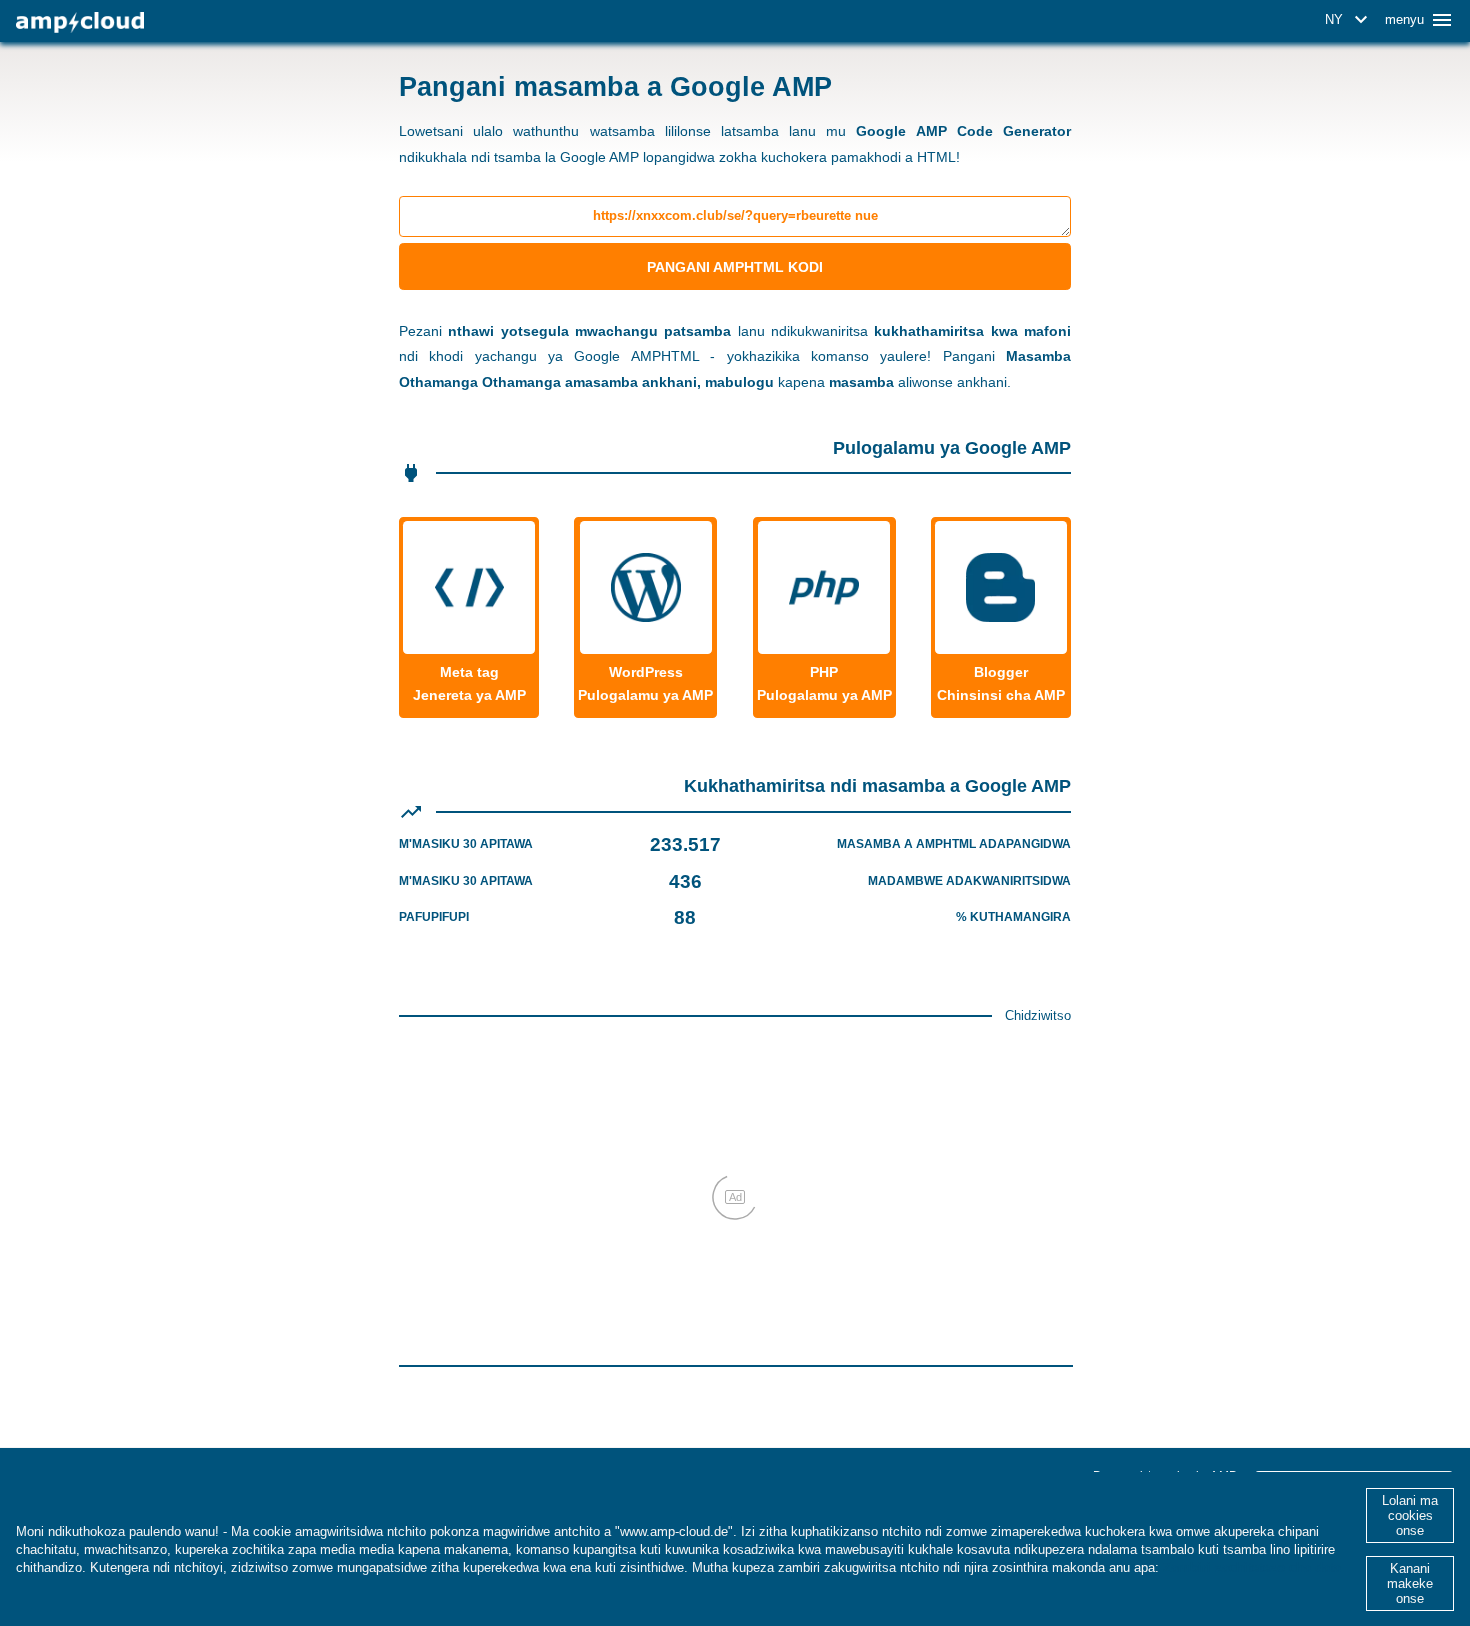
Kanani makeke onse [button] (1410, 1583)
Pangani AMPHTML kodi (735, 267)
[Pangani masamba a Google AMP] (80, 22)
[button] (1349, 20)
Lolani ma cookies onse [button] (1410, 1515)
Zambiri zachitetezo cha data (1252, 1567)
